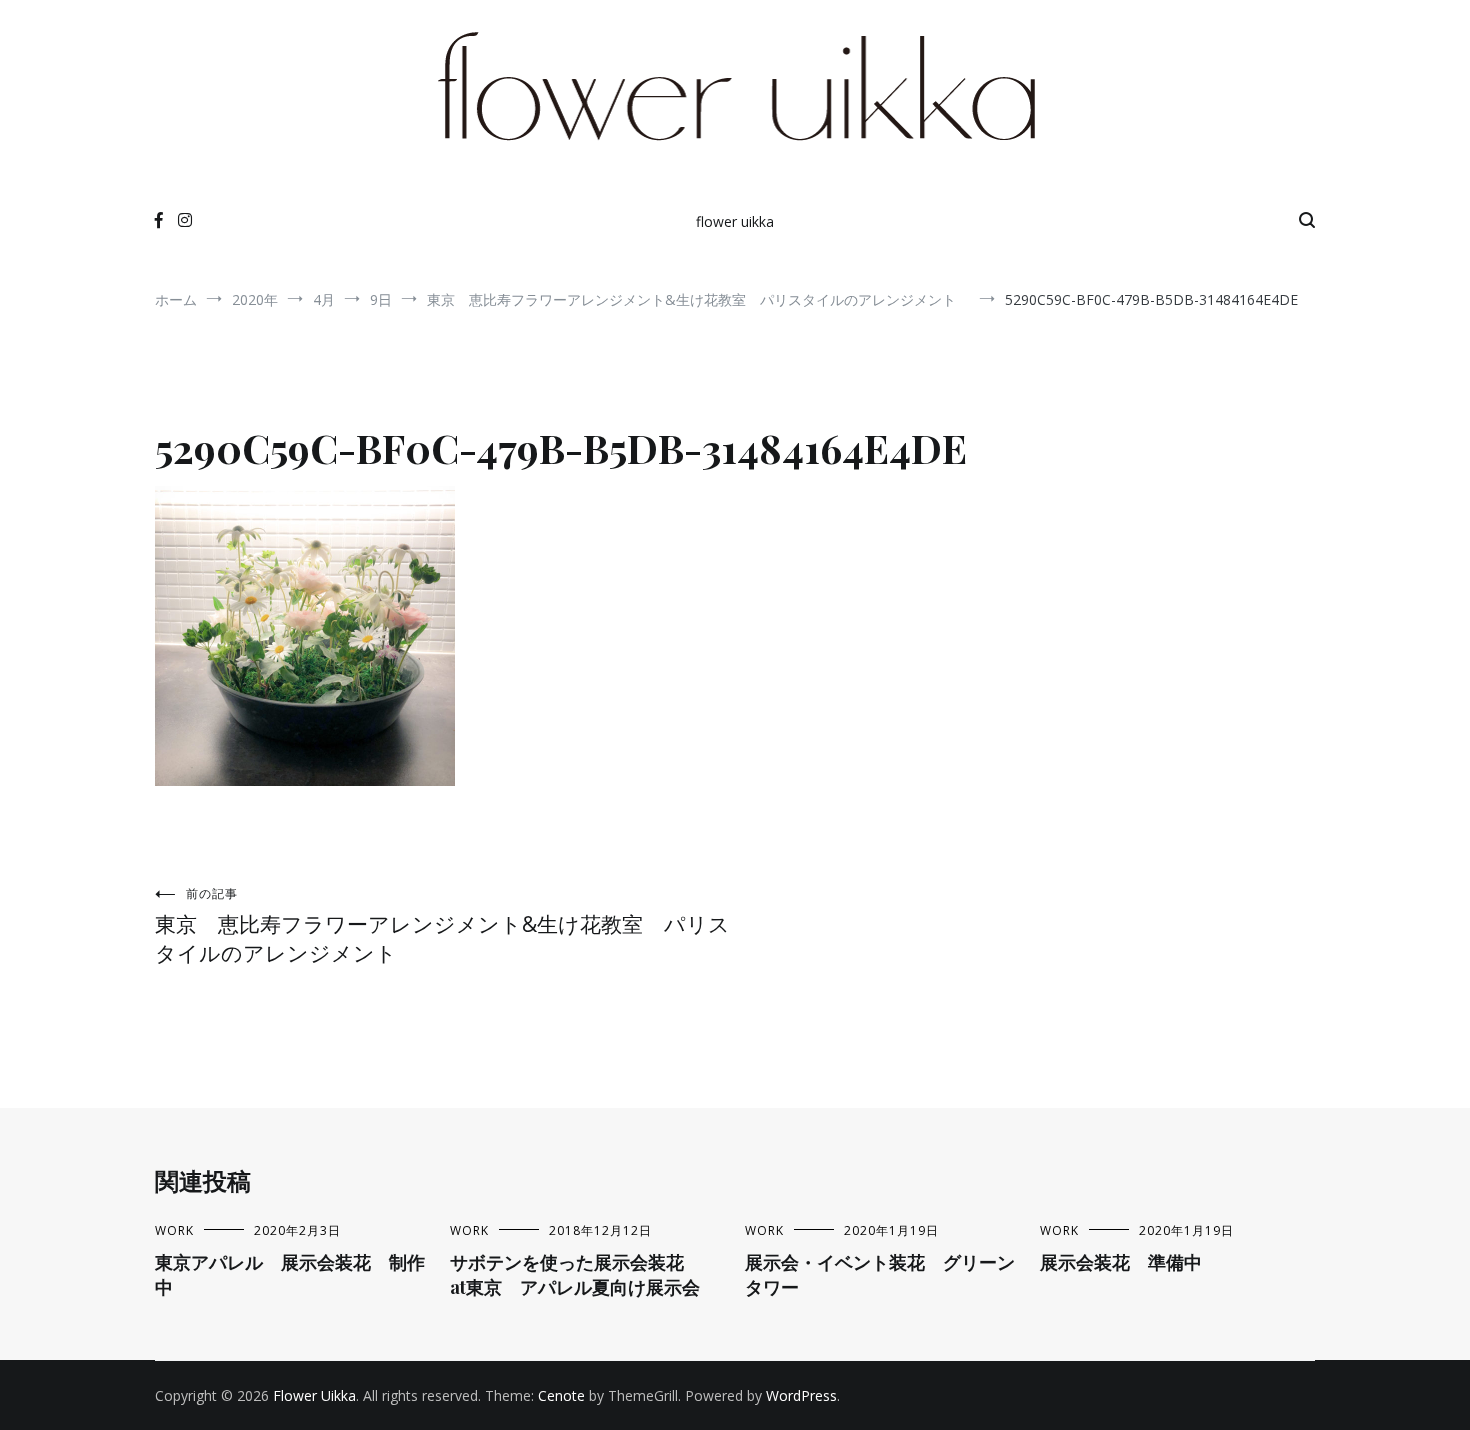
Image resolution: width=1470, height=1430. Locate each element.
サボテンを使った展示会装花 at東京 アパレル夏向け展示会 (585, 1274)
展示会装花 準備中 (1121, 1262)
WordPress (801, 1395)
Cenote (561, 1395)
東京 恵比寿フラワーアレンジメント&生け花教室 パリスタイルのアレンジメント (442, 926)
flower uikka (735, 221)
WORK (174, 1230)
